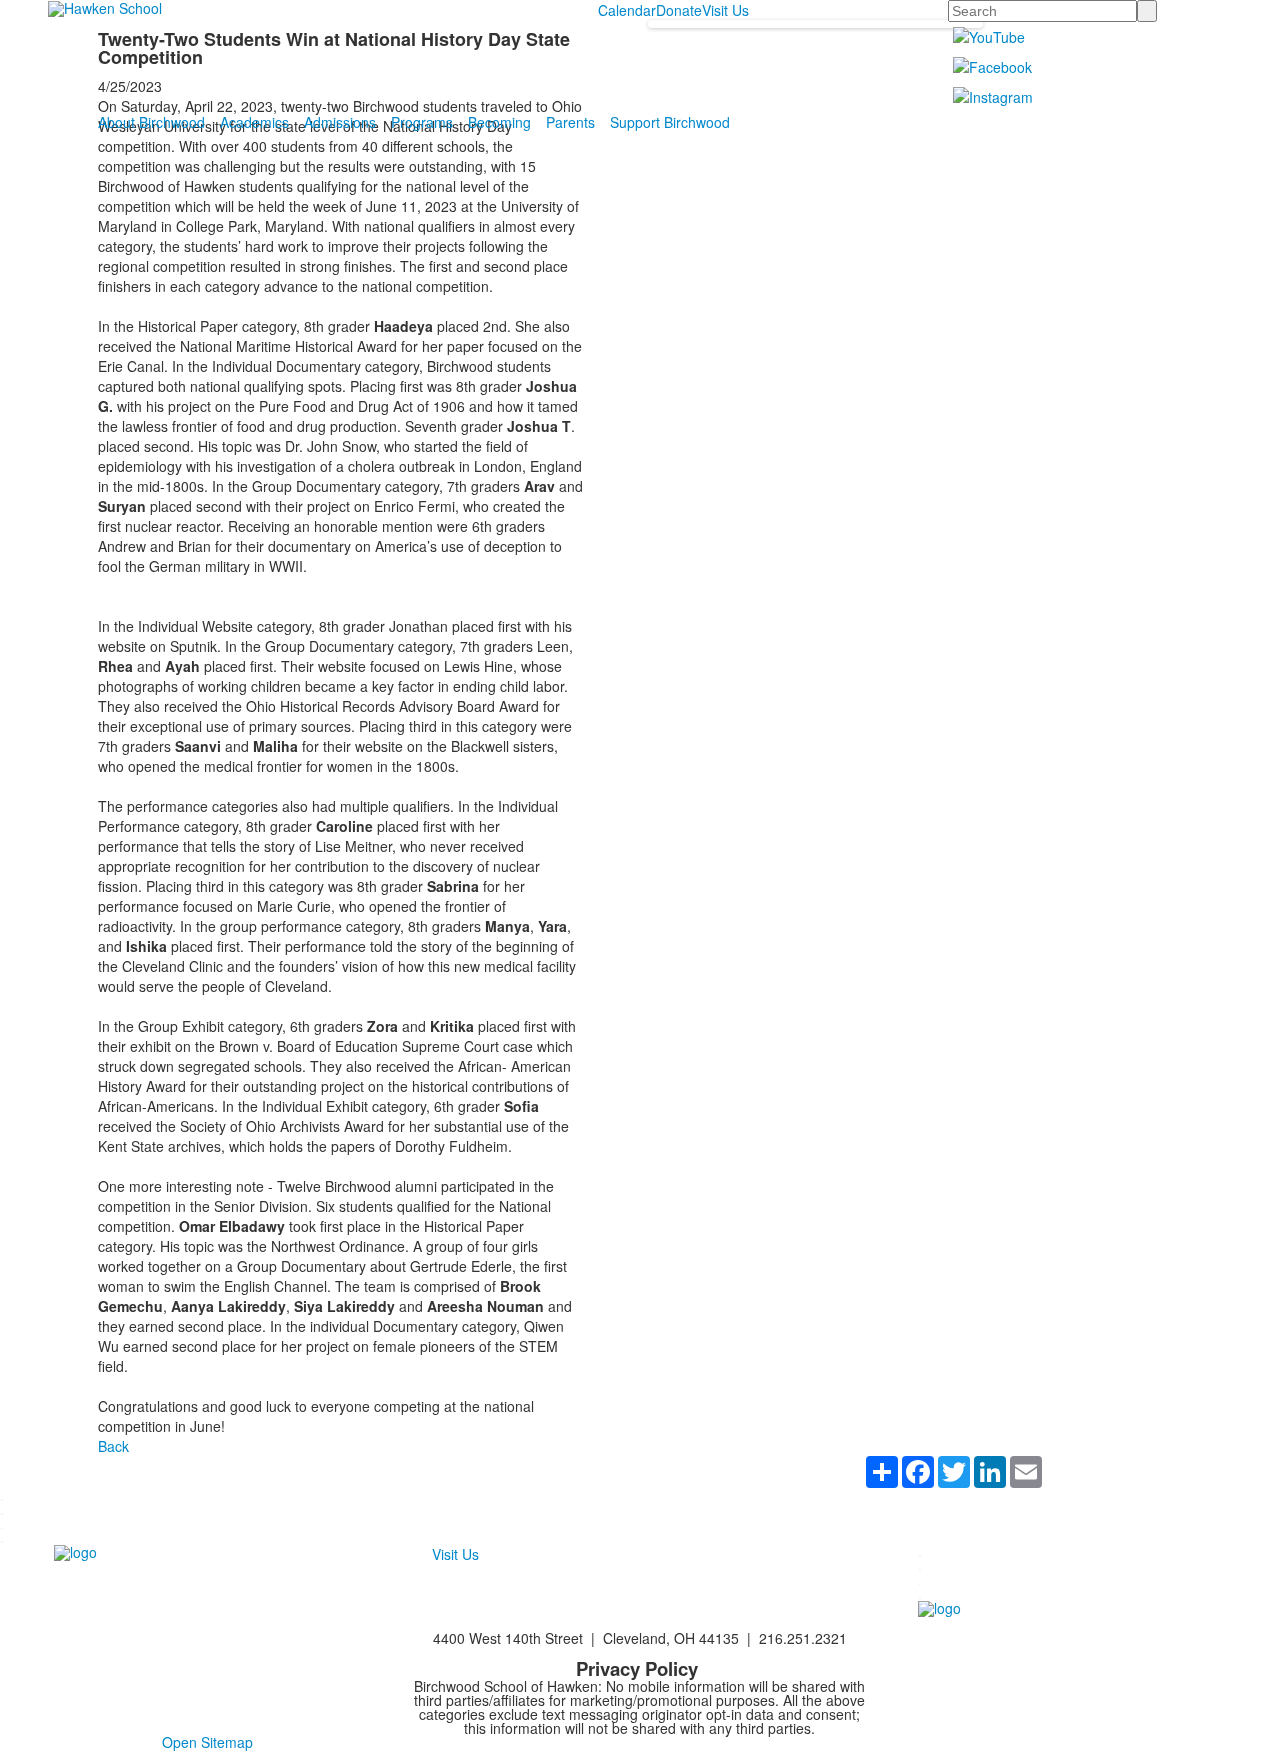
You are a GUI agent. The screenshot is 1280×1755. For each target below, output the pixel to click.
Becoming (499, 122)
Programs (422, 122)
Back (113, 1446)
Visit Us (725, 10)
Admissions (340, 122)
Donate (679, 10)
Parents (570, 122)
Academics (254, 122)
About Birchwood (151, 122)
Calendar (627, 10)
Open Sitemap (207, 1742)
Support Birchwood (670, 122)
